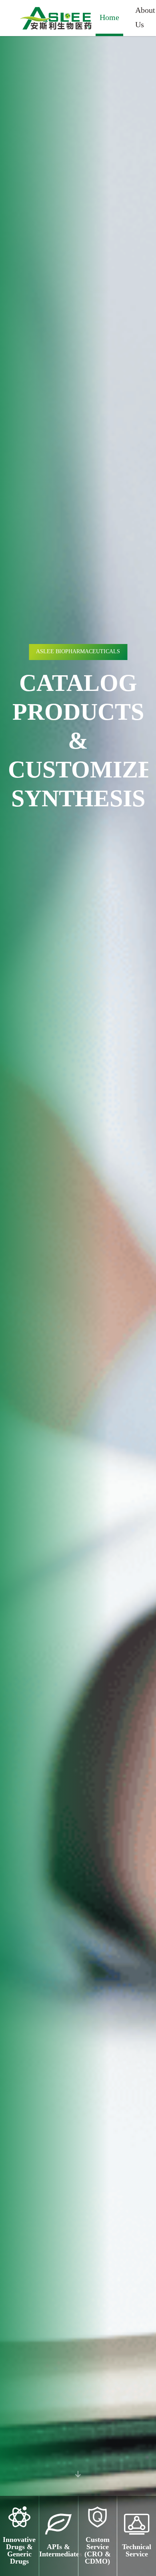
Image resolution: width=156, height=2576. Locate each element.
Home (109, 18)
